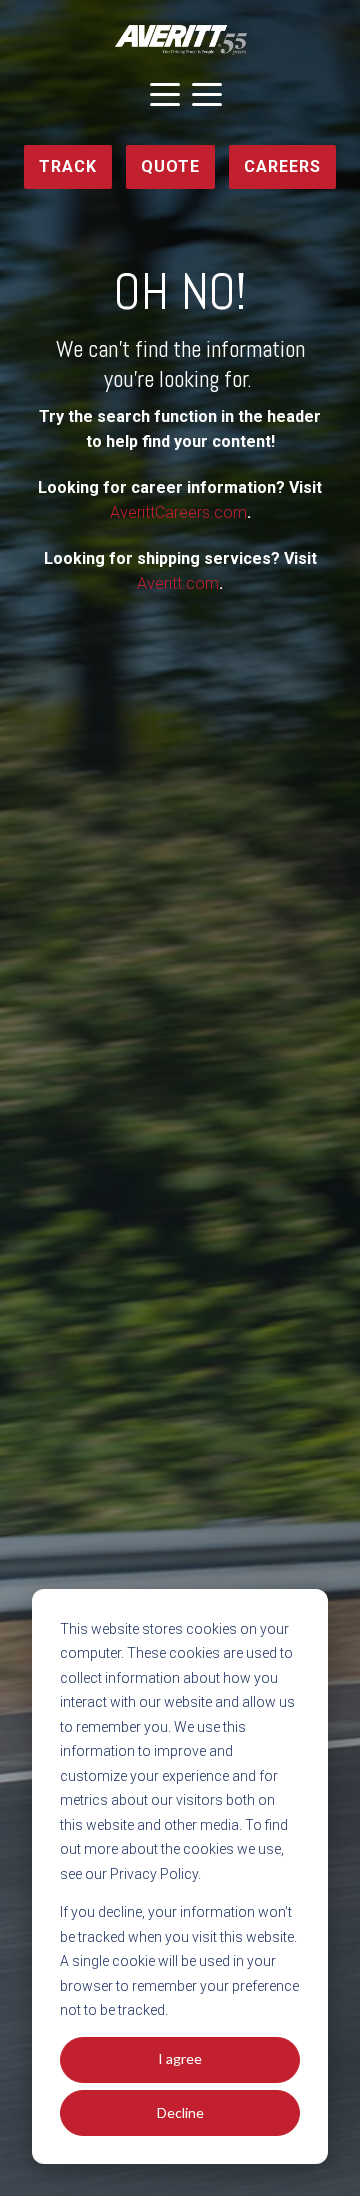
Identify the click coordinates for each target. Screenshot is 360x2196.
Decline (180, 2112)
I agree (180, 2058)
